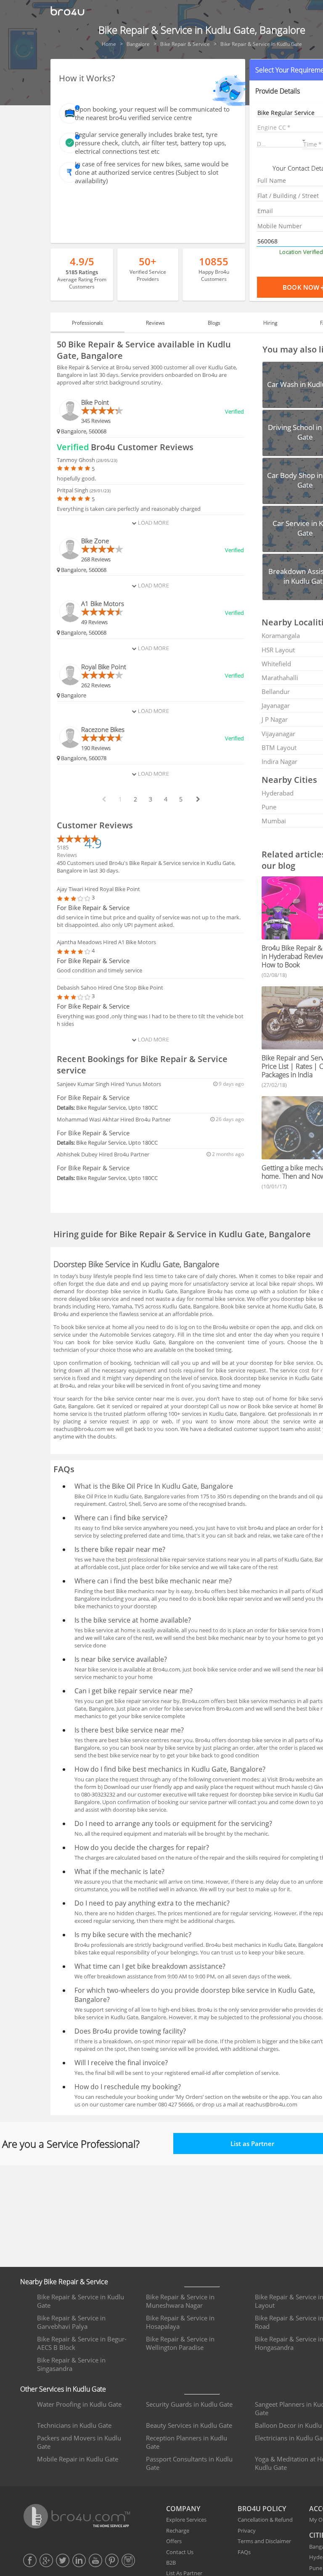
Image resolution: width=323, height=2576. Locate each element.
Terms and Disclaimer (264, 2541)
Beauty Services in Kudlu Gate (189, 2425)
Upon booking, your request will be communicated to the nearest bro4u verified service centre (152, 113)
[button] (282, 142)
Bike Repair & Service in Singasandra (71, 2364)
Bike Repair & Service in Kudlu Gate (81, 2301)
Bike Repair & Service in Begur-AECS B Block (82, 2343)
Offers (174, 2541)
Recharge (178, 2531)
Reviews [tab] (155, 323)
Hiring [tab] (270, 323)
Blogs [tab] (214, 323)
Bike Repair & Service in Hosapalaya (180, 2322)
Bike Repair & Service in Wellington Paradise (180, 2343)
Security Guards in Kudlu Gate (189, 2404)
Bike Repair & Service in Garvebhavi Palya (71, 2322)
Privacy (247, 2531)
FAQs (244, 2552)
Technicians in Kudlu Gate (74, 2425)
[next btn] (198, 799)
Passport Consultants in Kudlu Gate (189, 2463)
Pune (316, 2568)
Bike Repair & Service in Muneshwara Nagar (180, 2301)
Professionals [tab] (87, 323)
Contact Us (180, 2552)
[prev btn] (103, 799)
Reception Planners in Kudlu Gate (187, 2442)
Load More (152, 523)
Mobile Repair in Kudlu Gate (78, 2459)
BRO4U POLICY (262, 2509)
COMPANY (183, 2509)
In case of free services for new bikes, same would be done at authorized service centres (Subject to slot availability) (152, 172)
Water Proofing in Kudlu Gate (79, 2404)
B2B (171, 2563)
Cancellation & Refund (265, 2520)
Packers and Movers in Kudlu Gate (79, 2442)
